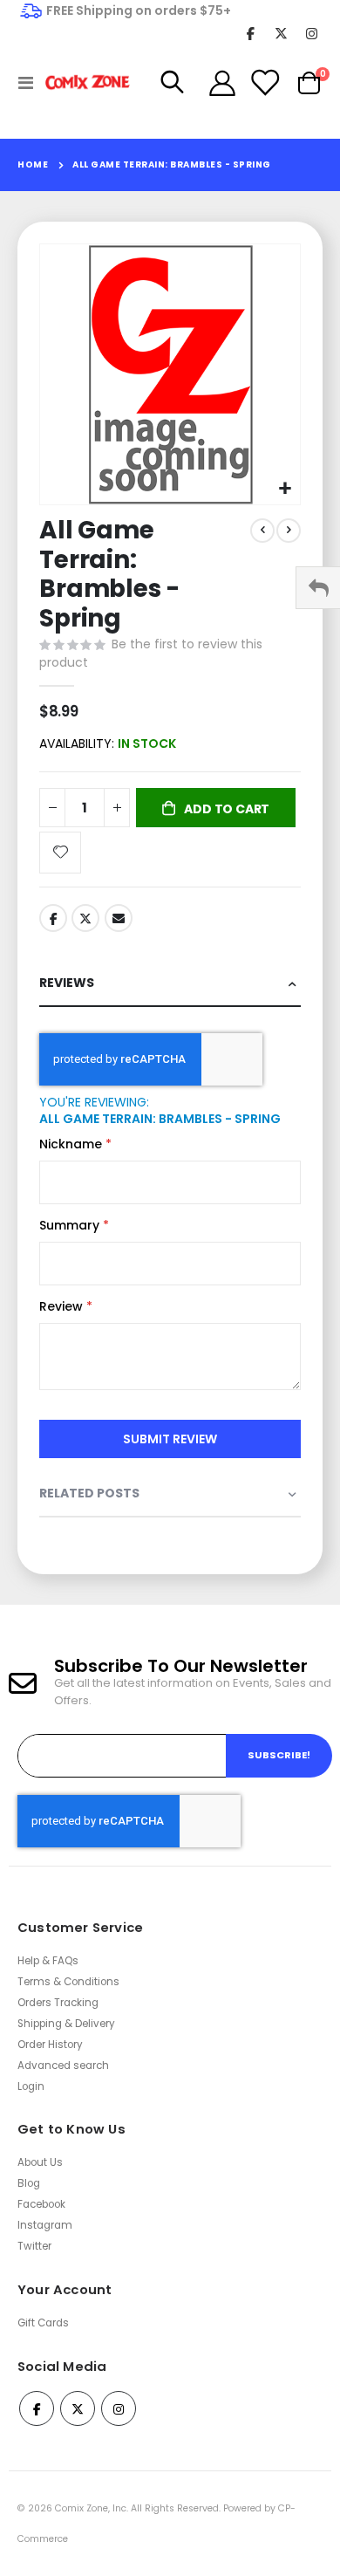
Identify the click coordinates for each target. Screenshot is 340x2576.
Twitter (85, 918)
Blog (29, 2183)
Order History (50, 2045)
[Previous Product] (262, 531)
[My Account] (222, 83)
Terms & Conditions (68, 1982)
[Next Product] (289, 531)
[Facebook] (251, 33)
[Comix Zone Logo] (80, 82)
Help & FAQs (48, 1961)
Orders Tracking (58, 2003)
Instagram (45, 2225)
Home (33, 164)
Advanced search (63, 2066)
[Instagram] (312, 33)
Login (31, 2086)
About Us (40, 2162)
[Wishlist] (264, 83)
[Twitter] (281, 33)
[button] (285, 489)
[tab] (170, 984)
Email (119, 918)
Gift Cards (43, 2323)
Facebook (53, 918)
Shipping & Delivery (66, 2024)
